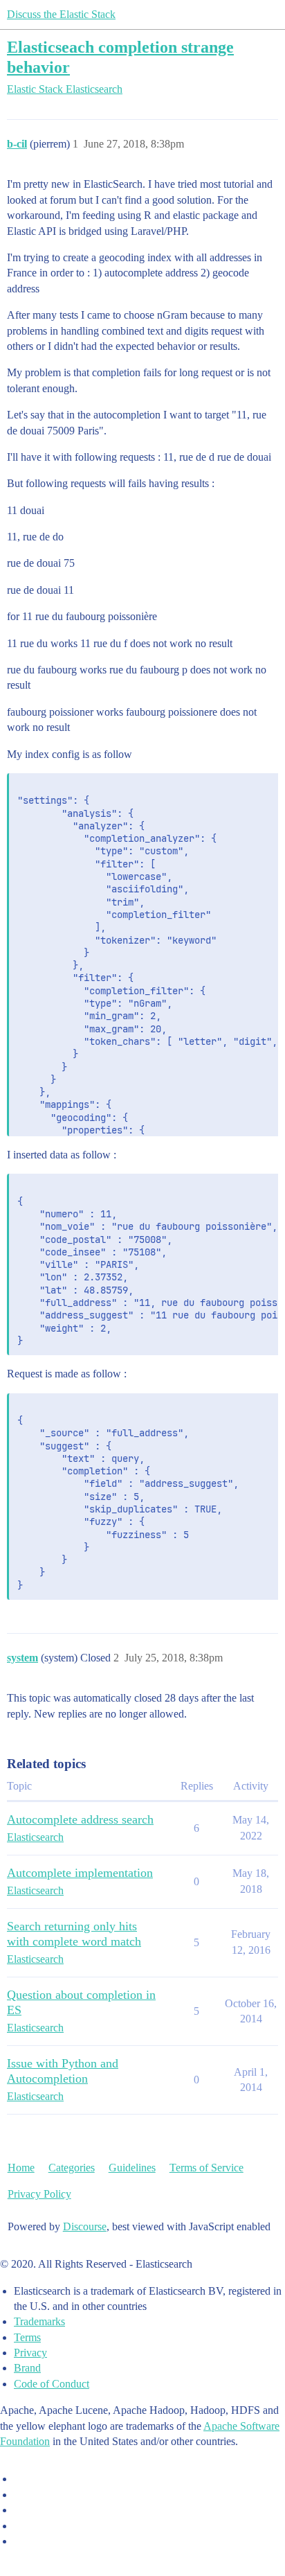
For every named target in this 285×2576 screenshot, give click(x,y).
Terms (27, 2337)
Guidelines (132, 2168)
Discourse (85, 2226)
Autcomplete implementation (80, 1873)
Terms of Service (206, 2168)
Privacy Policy (39, 2194)
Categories (72, 2168)
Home (21, 2168)
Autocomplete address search (80, 1819)
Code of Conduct (52, 2384)
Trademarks (39, 2321)
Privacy (30, 2353)
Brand (27, 2368)
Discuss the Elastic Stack (61, 14)
